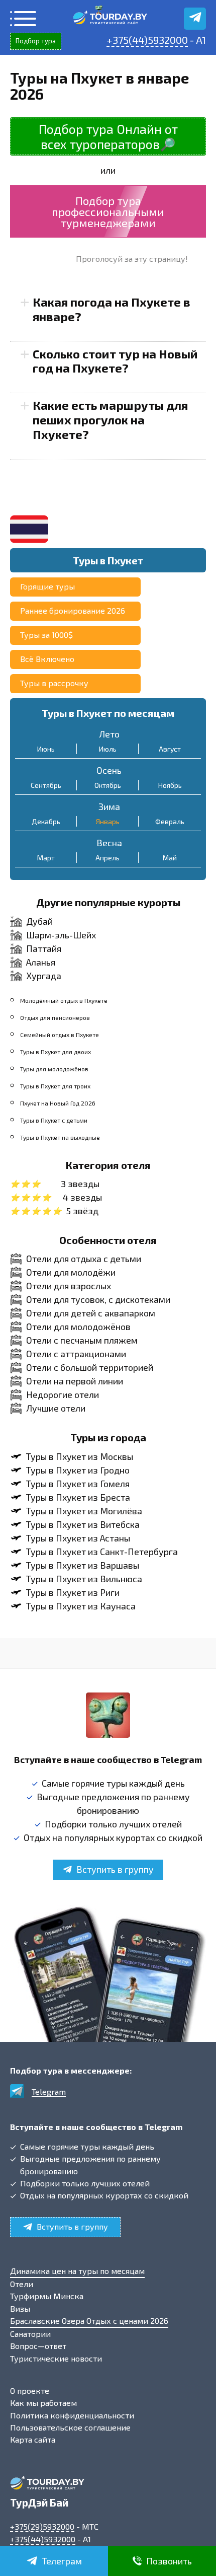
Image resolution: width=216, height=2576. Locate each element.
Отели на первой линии (75, 1381)
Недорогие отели (63, 1394)
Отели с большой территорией (90, 1367)
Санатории (30, 2334)
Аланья (41, 962)
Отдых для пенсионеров (55, 1017)
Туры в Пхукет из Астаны (78, 1538)
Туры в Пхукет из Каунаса (81, 1606)
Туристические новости (56, 2358)
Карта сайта (33, 2439)
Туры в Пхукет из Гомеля (78, 1484)
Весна (109, 843)
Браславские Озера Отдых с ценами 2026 (89, 2321)
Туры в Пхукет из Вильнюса (84, 1579)
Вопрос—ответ (38, 2346)
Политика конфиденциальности (72, 2415)
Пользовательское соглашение (70, 2427)
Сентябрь (46, 785)
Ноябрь (170, 785)
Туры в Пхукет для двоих (56, 1052)
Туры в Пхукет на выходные (60, 1137)
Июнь (46, 749)
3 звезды (80, 1184)
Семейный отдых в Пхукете (60, 1035)
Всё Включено (47, 659)
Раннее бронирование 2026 (73, 610)
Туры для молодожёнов (54, 1069)
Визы (20, 2308)
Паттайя (44, 948)
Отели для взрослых (69, 1286)
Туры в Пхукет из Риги (73, 1592)
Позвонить (169, 2561)
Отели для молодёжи (71, 1272)
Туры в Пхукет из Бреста (78, 1497)
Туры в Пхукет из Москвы (80, 1456)
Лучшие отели (56, 1408)
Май (170, 858)
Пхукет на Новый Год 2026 (58, 1103)
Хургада (44, 976)
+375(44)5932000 (147, 40)
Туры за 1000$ (46, 635)
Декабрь (46, 821)
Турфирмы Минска (47, 2296)
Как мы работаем (43, 2403)
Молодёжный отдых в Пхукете (64, 1000)
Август (170, 749)
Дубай (39, 921)
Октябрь (108, 785)
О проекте (30, 2390)
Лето (109, 734)
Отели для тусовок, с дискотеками (98, 1299)
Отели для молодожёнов (78, 1327)
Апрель (107, 858)
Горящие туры (47, 586)
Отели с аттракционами (76, 1354)
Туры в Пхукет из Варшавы (83, 1565)
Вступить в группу (115, 1869)
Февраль (170, 821)
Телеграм (62, 2561)
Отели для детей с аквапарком (91, 1313)
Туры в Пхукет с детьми (54, 1120)
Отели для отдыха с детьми (84, 1259)
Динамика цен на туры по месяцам (77, 2271)
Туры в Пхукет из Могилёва (84, 1511)
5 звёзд (82, 1211)
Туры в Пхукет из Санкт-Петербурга (102, 1552)
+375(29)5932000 (42, 2526)
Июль (108, 749)
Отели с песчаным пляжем (82, 1340)
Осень (109, 770)
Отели (22, 2284)
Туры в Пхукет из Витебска (83, 1524)
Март (46, 858)
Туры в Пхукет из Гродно (78, 1470)
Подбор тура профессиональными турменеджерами (108, 211)
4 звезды (82, 1197)
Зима (109, 806)
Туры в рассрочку (54, 683)
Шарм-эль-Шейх (61, 935)
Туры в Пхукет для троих (55, 1086)
